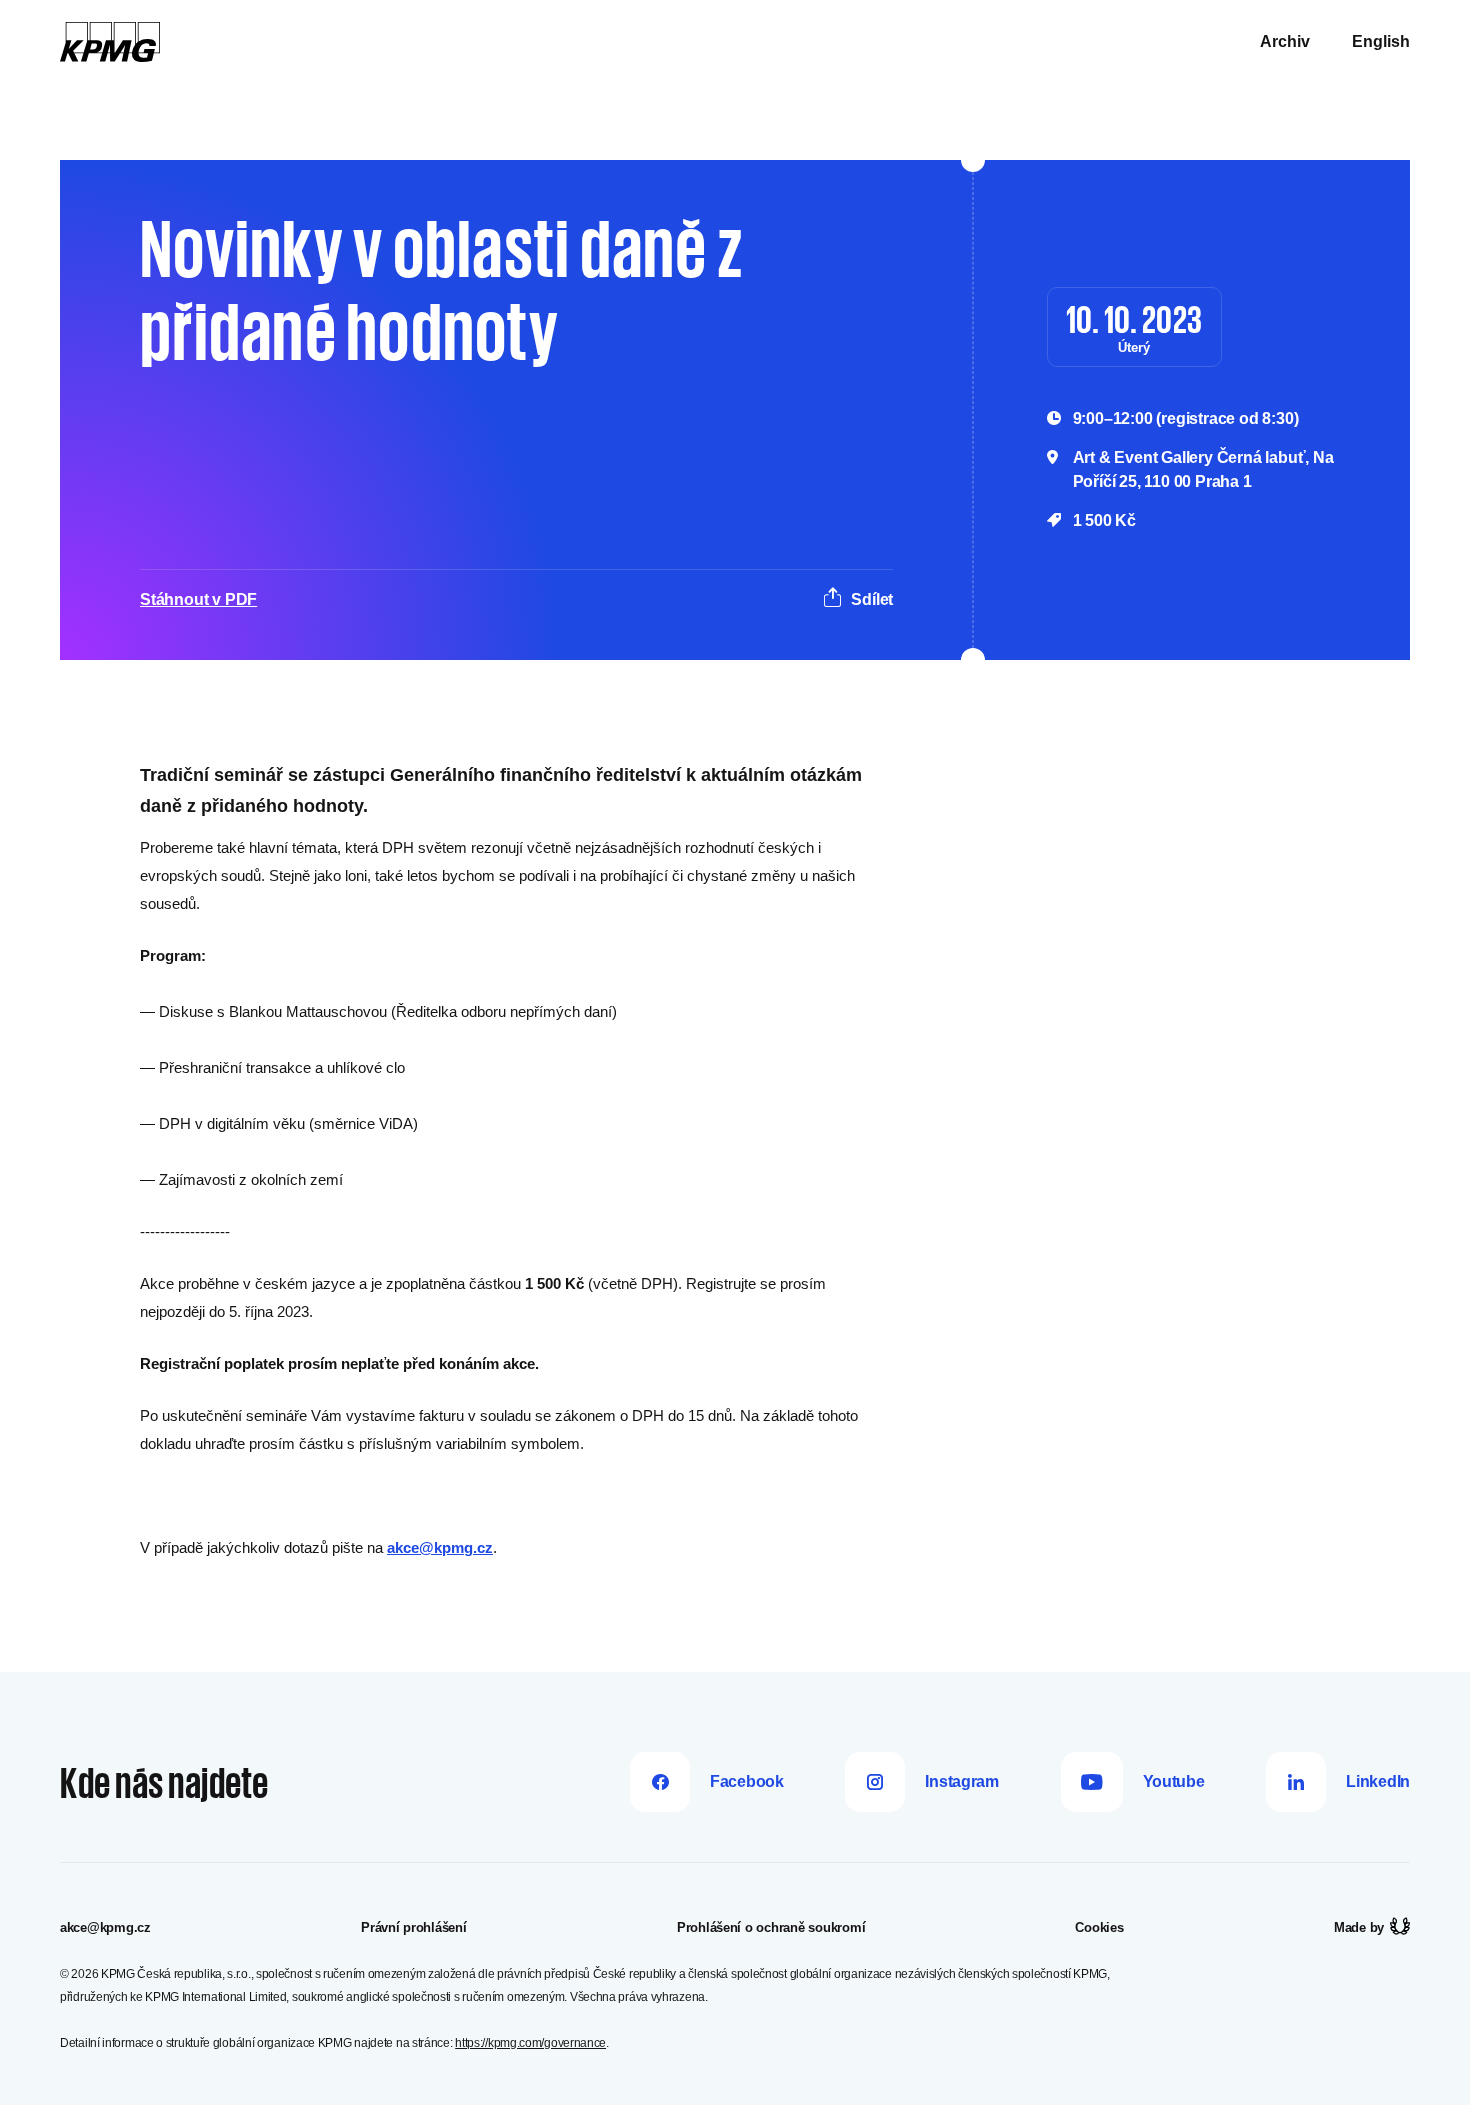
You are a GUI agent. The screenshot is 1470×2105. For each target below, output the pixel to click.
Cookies (1099, 1927)
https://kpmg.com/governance (530, 2043)
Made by (1359, 1927)
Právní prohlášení (414, 1927)
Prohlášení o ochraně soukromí (771, 1927)
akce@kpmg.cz (440, 1547)
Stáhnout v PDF (198, 599)
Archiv (1285, 41)
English (1381, 41)
